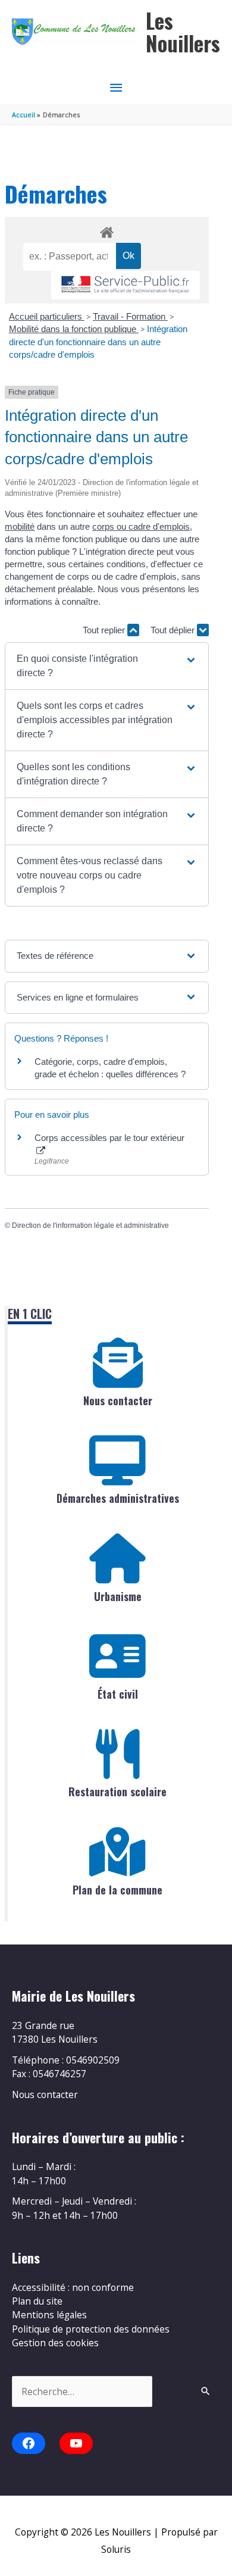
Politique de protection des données (91, 2329)
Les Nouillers (183, 32)
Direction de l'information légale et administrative (90, 1226)
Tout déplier (174, 630)
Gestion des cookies (55, 2343)
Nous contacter (118, 1400)
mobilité (20, 526)
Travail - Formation (130, 316)
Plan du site (37, 2301)
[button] (107, 666)
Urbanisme (118, 1596)
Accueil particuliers (47, 316)
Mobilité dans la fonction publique (74, 329)
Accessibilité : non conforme (73, 2287)
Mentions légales (49, 2315)
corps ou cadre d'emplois (141, 526)
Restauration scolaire (117, 1792)
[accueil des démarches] (106, 230)
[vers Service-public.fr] (126, 285)
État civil (118, 1694)
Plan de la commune (117, 1890)
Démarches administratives (118, 1498)
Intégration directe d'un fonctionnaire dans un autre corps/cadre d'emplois (98, 342)
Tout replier (105, 630)
